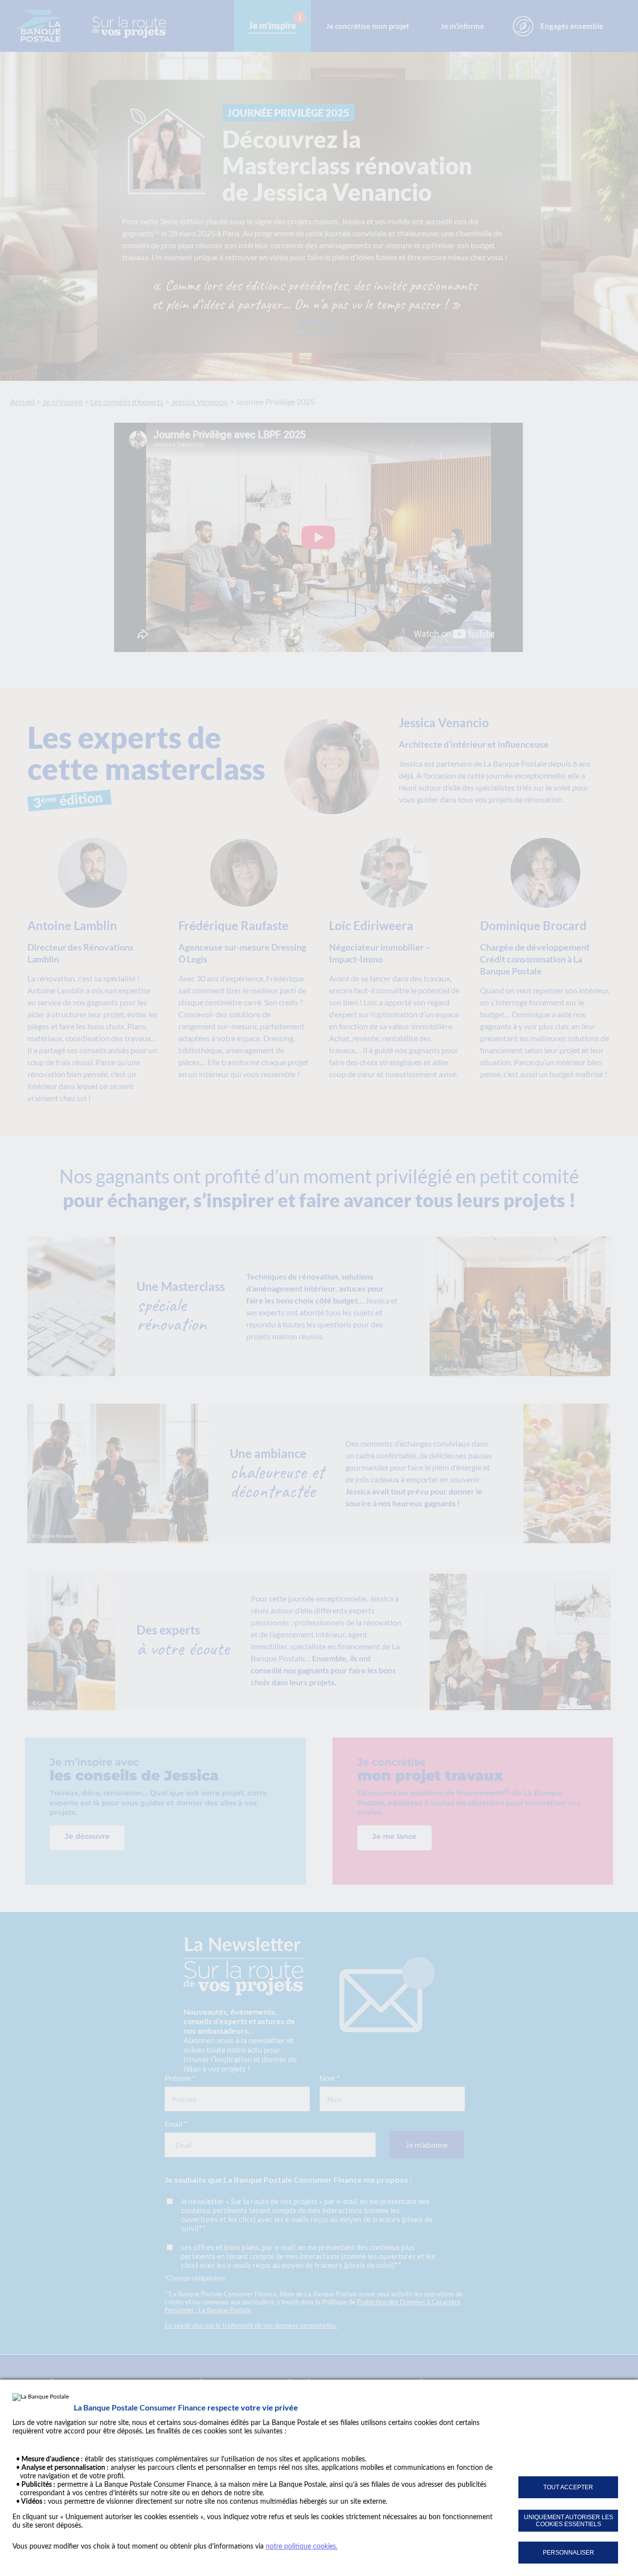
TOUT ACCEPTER (568, 2487)
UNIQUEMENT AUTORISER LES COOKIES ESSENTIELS (568, 2521)
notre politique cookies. (302, 2547)
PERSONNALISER (568, 2553)
